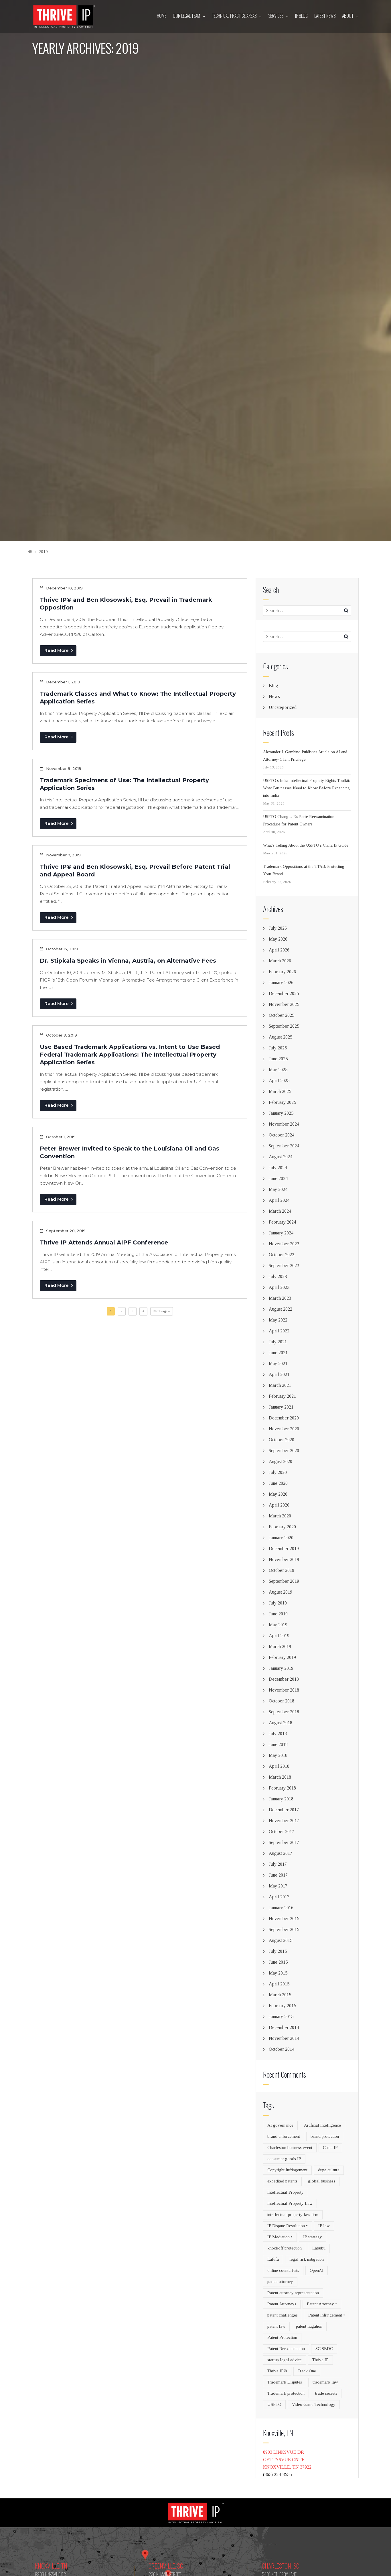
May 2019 (278, 1625)
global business (322, 2181)
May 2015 (278, 1973)
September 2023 (284, 1266)
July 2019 (278, 1603)
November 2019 (284, 1559)
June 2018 (278, 1744)
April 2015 (279, 1984)
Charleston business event (290, 2148)
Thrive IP (320, 2360)
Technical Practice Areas (234, 16)
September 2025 (284, 1026)
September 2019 (284, 1581)
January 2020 (281, 1538)
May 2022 (278, 1320)
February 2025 (282, 1102)
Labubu (319, 2248)
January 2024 (281, 1233)
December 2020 (284, 1418)
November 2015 (284, 1919)
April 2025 (279, 1080)
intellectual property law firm (293, 2215)
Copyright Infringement (287, 2170)
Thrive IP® (277, 2371)
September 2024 (284, 1146)
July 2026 (278, 928)
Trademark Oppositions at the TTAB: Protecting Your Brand (304, 870)
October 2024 (282, 1135)
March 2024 (280, 1211)
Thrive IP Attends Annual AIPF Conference (104, 1242)
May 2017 (278, 1886)
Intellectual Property (286, 2192)
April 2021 (279, 1374)
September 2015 (284, 1929)
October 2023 (282, 1255)
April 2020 (279, 1505)
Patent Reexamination (286, 2349)
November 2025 (284, 1004)
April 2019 (279, 1636)
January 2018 (281, 1799)
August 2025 (281, 1037)
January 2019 (281, 1668)
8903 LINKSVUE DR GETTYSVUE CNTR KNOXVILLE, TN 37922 (287, 2460)
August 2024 (281, 1157)
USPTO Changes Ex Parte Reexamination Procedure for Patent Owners (299, 820)
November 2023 (284, 1244)
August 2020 (281, 1461)
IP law (324, 2226)
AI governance (280, 2125)
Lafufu (273, 2259)
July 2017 (278, 1864)
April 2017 (279, 1897)
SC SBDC (324, 2349)
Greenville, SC (166, 2566)
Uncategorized (283, 707)
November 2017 (284, 1821)
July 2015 (278, 1951)
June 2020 (278, 1483)
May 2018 (278, 1755)
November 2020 (284, 1429)
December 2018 (284, 1679)
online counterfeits (283, 2270)
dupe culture (329, 2170)
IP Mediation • (280, 2237)
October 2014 (282, 2049)
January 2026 (281, 983)
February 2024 (282, 1222)
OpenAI (317, 2270)
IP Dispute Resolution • (288, 2226)
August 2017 (281, 1853)
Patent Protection (282, 2337)
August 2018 (281, 1723)
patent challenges (283, 2315)
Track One (307, 2371)
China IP (330, 2148)
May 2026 (278, 939)
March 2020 (280, 1516)
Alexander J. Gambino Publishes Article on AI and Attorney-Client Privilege (305, 756)
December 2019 (284, 1548)
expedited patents (282, 2181)
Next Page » (162, 1311)
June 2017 (278, 1875)
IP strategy (313, 2237)
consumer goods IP (284, 2159)
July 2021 (278, 1342)
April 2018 (279, 1766)
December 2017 (284, 1810)
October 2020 (282, 1440)
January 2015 (281, 2016)
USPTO (274, 2404)
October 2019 (282, 1570)
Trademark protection (286, 2393)
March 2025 (280, 1091)
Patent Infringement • (327, 2315)
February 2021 (282, 1396)
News (274, 696)
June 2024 (278, 1178)
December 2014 (284, 2027)
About (348, 16)
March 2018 (280, 1777)
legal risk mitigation (307, 2259)
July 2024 (278, 1168)
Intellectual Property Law (290, 2203)
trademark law (325, 2382)
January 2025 (281, 1113)
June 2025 (278, 1059)
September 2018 (284, 1712)
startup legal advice (285, 2360)
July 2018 (278, 1734)
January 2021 (281, 1407)
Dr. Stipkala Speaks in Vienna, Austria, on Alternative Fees (128, 961)
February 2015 (282, 2006)
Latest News (325, 16)
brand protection (325, 2136)
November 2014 (284, 2038)
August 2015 (281, 1940)
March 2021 (280, 1385)
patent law (276, 2326)
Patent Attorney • (322, 2304)
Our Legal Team (186, 16)
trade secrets (326, 2393)
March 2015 (280, 1995)
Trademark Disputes (285, 2382)
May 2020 (278, 1494)
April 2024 (279, 1200)
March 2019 (280, 1646)
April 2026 (279, 950)
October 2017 (282, 1831)
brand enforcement (284, 2136)
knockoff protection (285, 2248)
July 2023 (278, 1276)
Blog (273, 686)
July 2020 (278, 1472)
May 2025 (278, 1070)
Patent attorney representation (293, 2293)
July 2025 (278, 1048)
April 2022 (279, 1331)
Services (276, 16)
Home (162, 16)
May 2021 (278, 1363)
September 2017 (284, 1842)
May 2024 (278, 1189)
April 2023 (279, 1287)
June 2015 (278, 1962)
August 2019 (281, 1592)
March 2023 (280, 1298)
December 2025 (284, 993)
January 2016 (281, 1908)
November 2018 (284, 1690)
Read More (57, 650)
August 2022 (281, 1309)
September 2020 (284, 1451)
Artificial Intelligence (322, 2125)
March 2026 (280, 961)
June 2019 (278, 1614)
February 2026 (282, 972)
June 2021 (278, 1353)
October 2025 (282, 1015)
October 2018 (282, 1701)
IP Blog (301, 16)
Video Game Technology (314, 2404)
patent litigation (309, 2326)
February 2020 (282, 1527)
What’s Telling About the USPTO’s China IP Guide (306, 845)
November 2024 (284, 1124)
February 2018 (282, 1788)
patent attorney (280, 2282)
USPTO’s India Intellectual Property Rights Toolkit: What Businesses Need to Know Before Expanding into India (307, 788)
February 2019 (282, 1657)
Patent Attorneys (282, 2304)
